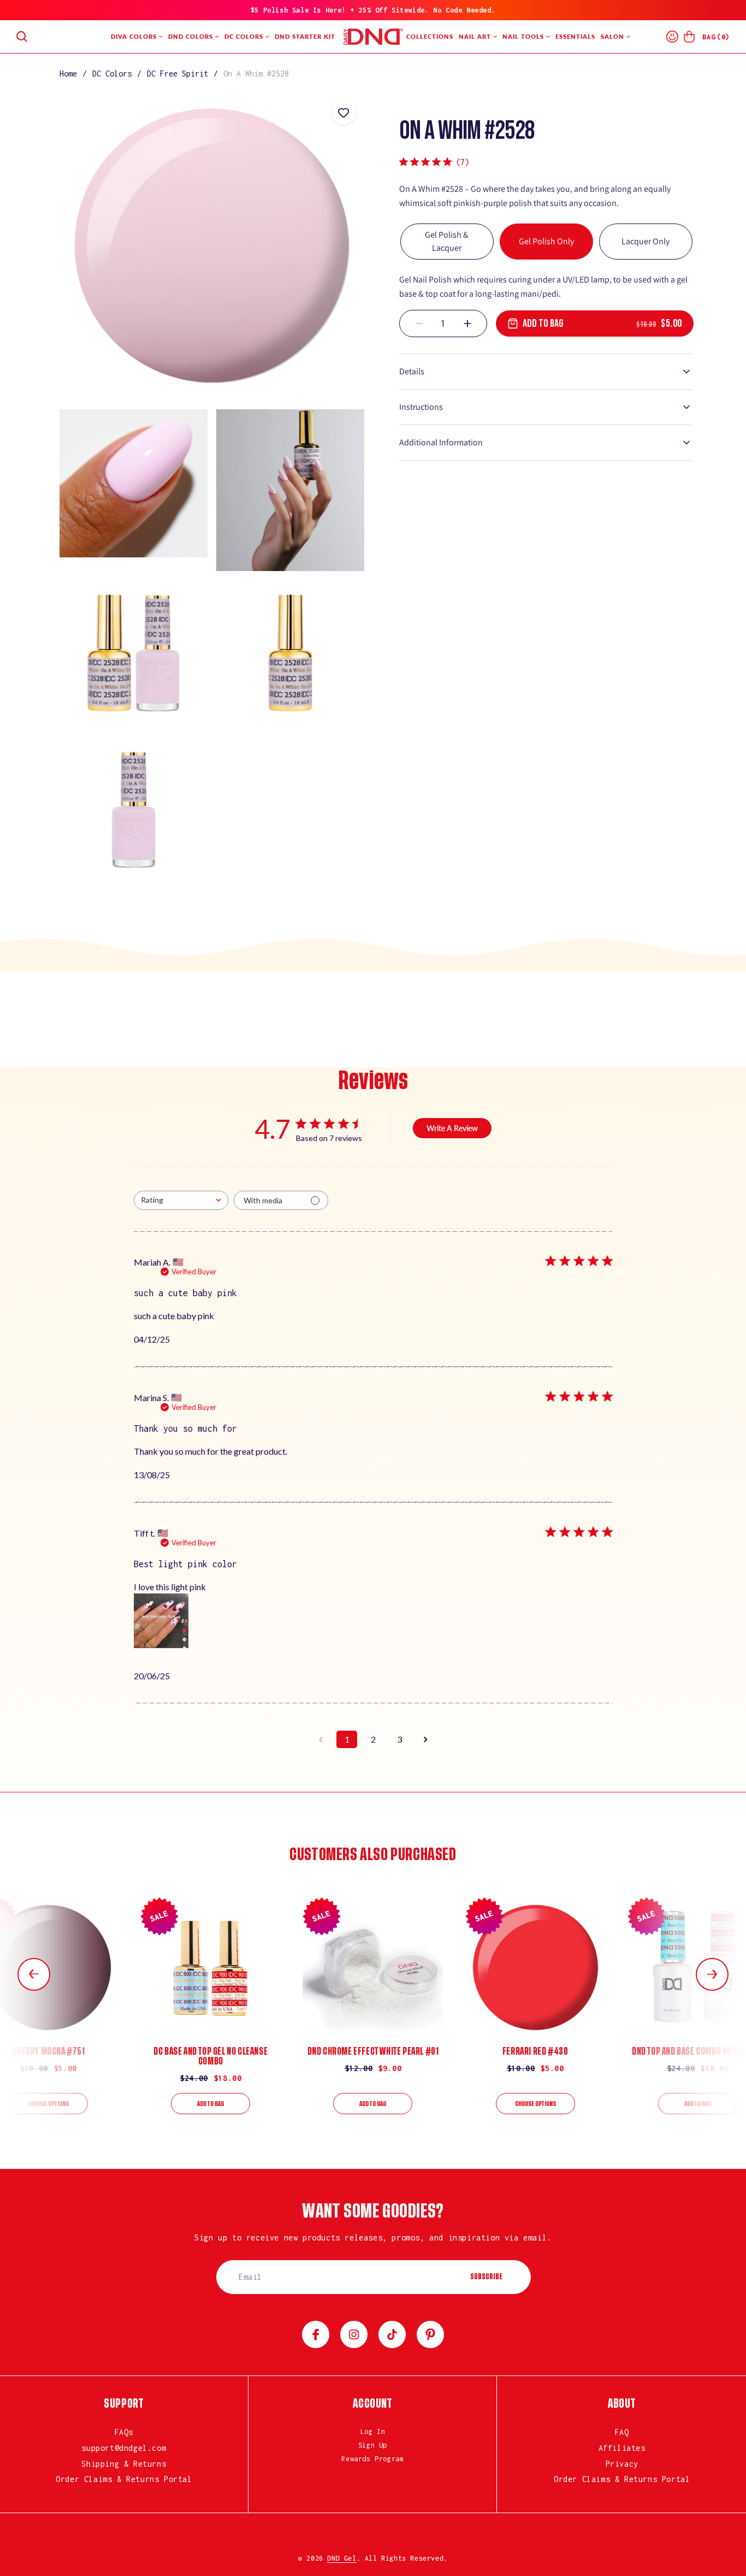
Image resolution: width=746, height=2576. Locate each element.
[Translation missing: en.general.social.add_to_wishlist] (344, 113)
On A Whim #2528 (256, 73)
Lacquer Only (646, 241)
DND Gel (342, 2558)
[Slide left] (34, 1974)
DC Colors (112, 73)
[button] (22, 37)
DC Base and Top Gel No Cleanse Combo (211, 2056)
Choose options (48, 2104)
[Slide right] (712, 1974)
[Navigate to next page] (425, 1739)
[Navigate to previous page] (321, 1739)
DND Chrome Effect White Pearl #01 (373, 2051)
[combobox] (181, 1200)
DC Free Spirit (177, 73)
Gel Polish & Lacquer (447, 241)
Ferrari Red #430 (535, 2051)
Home (68, 73)
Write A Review (452, 1128)
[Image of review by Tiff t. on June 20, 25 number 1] (161, 1621)
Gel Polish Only (546, 241)
